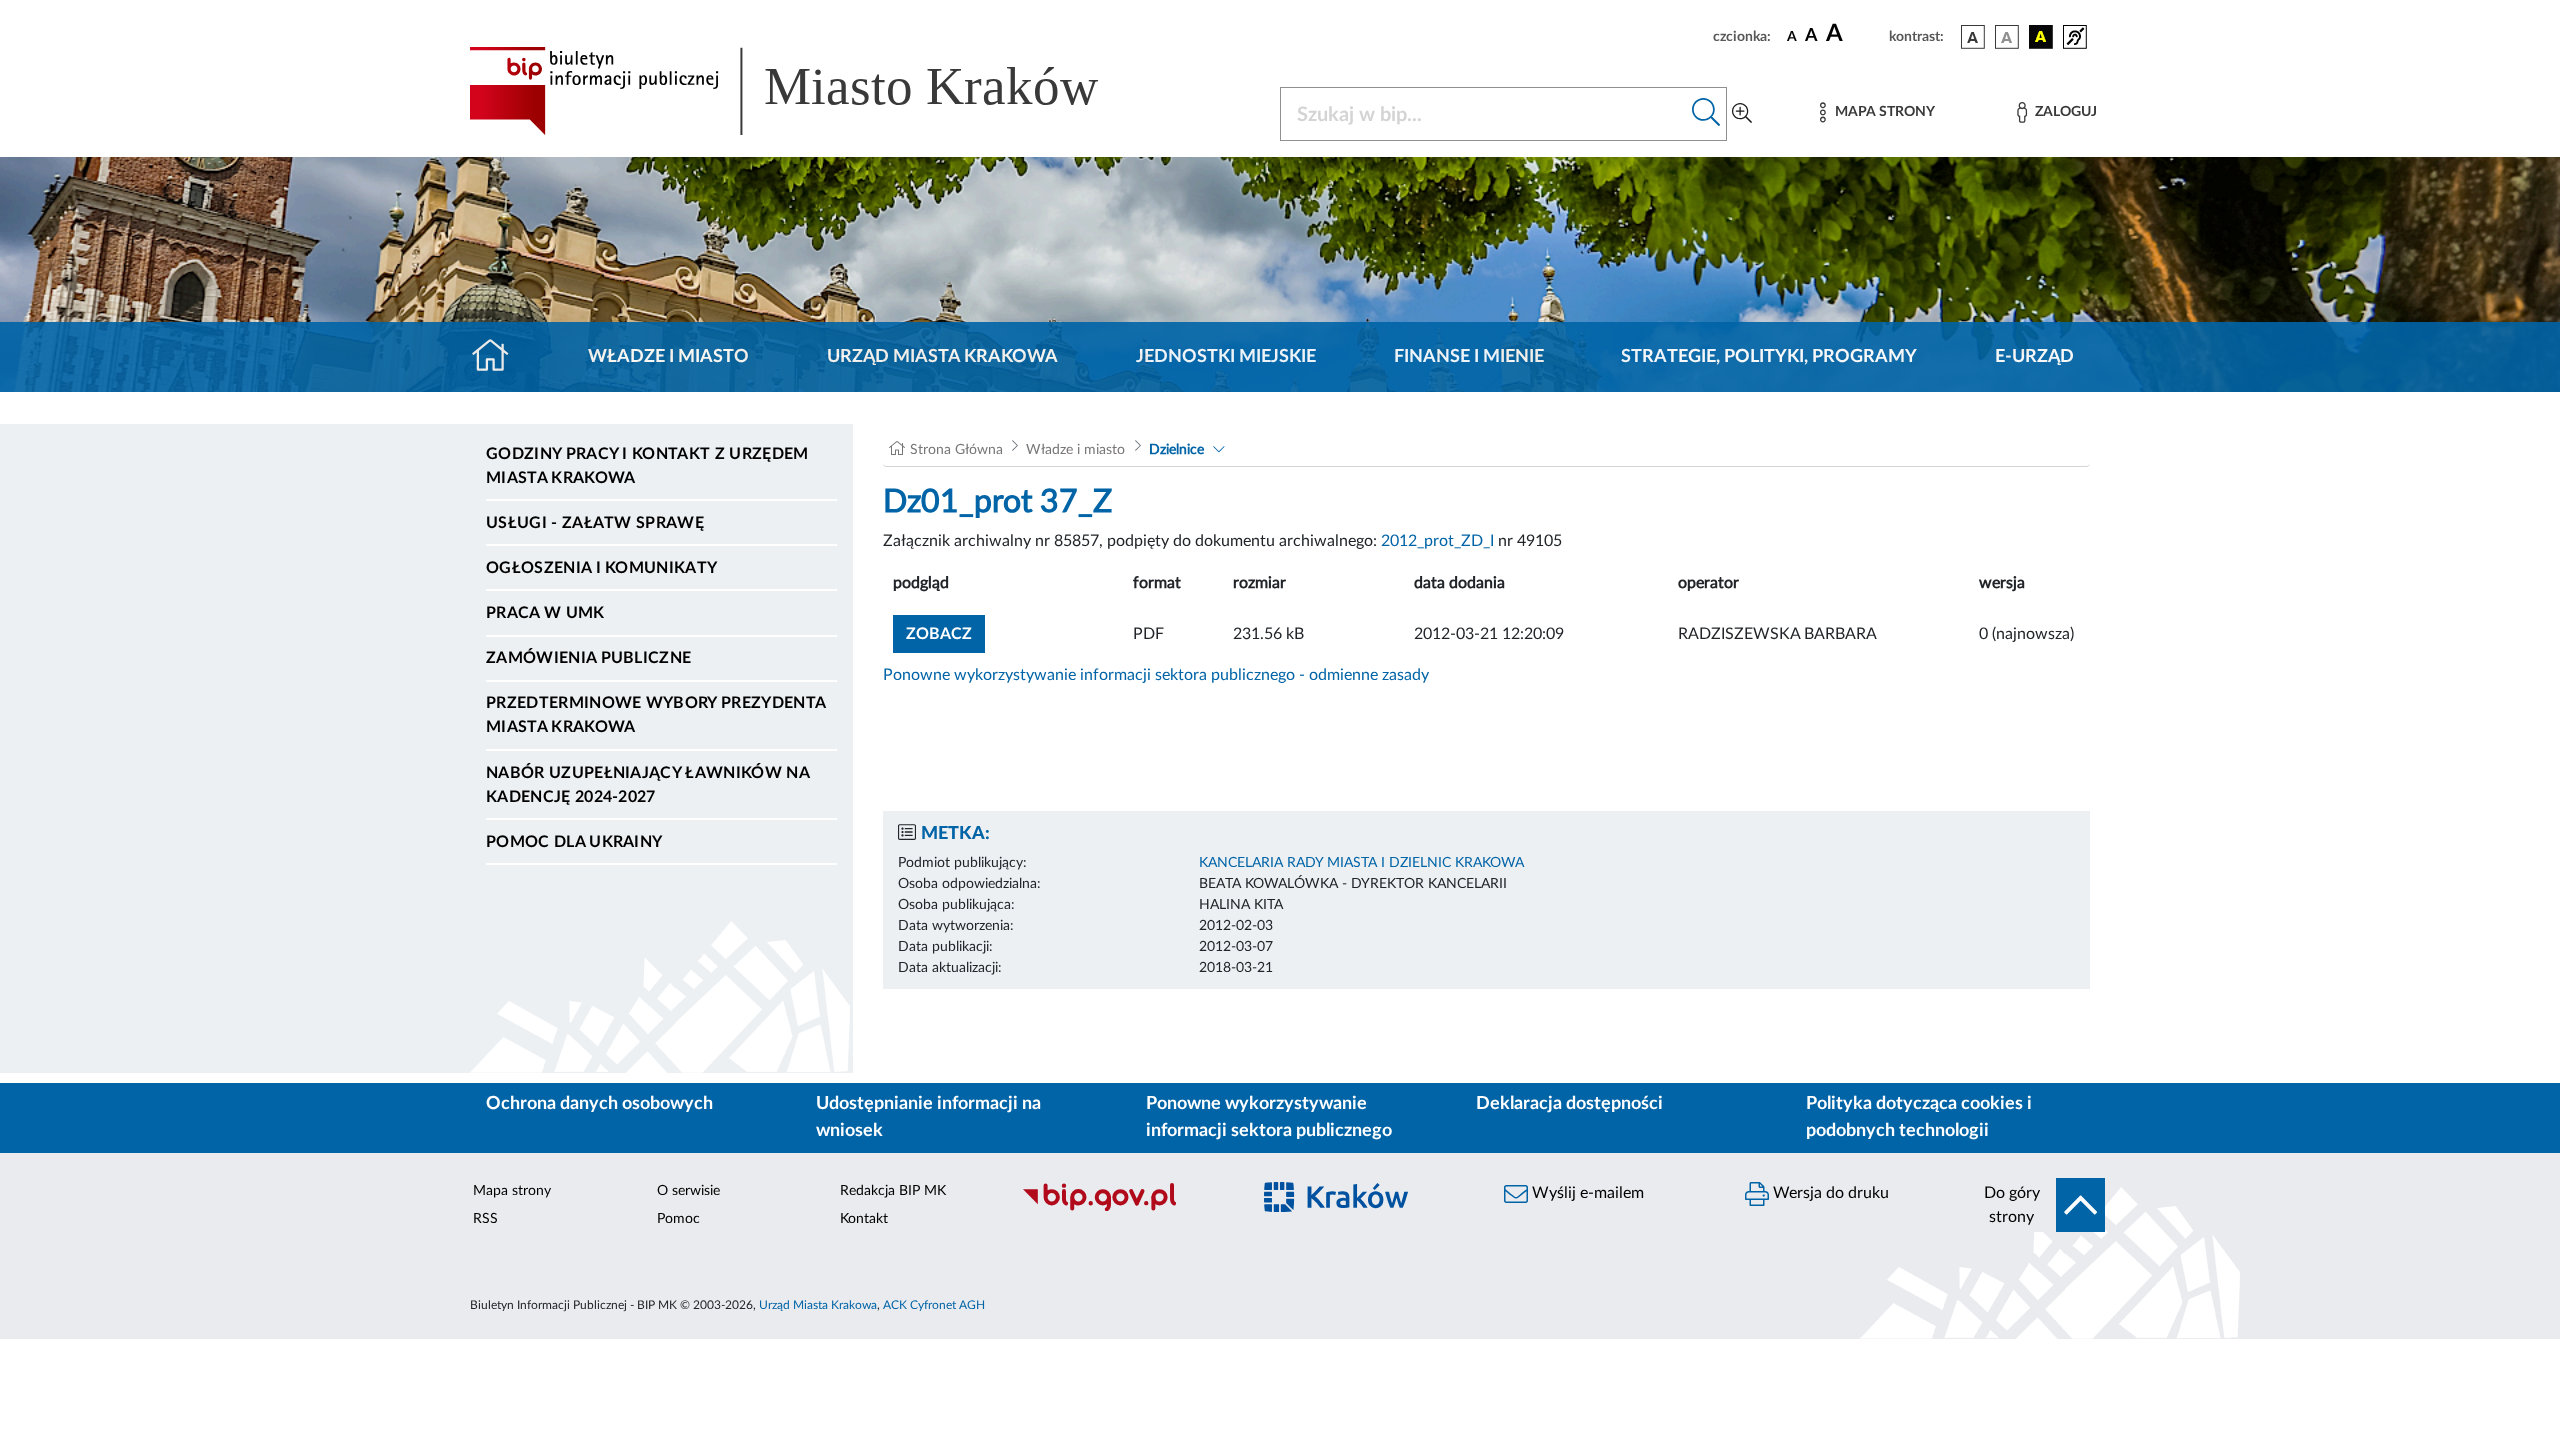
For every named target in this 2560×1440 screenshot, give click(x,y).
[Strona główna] (498, 357)
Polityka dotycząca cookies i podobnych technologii (1919, 1117)
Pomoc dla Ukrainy (574, 842)
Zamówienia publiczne (588, 658)
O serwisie (688, 1191)
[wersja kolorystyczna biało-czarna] (2007, 37)
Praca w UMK (545, 613)
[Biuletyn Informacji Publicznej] (1125, 1208)
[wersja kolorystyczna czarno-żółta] (2041, 37)
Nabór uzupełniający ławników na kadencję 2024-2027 (647, 785)
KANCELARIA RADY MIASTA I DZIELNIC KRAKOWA (1361, 863)
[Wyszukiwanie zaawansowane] (1742, 114)
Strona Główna (956, 450)
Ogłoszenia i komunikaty (601, 568)
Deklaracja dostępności (1569, 1104)
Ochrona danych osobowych (599, 1104)
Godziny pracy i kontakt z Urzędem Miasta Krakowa (647, 466)
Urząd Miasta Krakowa (942, 357)
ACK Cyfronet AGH (934, 1305)
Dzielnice (1176, 450)
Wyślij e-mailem (1586, 1193)
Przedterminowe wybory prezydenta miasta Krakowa (655, 715)
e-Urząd (2034, 357)
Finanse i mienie (1469, 357)
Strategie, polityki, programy (1769, 357)
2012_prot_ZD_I (1437, 541)
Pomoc (678, 1219)
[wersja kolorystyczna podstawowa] (1973, 37)
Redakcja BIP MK (893, 1191)
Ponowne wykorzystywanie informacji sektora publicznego (1269, 1117)
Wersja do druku (1829, 1193)
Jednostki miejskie (1226, 357)
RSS (485, 1219)
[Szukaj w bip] (1706, 114)
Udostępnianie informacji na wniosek (928, 1117)
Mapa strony (512, 1191)
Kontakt (864, 1219)
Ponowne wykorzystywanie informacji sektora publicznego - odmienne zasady (1156, 675)
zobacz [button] (945, 633)
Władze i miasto (668, 357)
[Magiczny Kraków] (1366, 1208)
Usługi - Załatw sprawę (595, 523)
